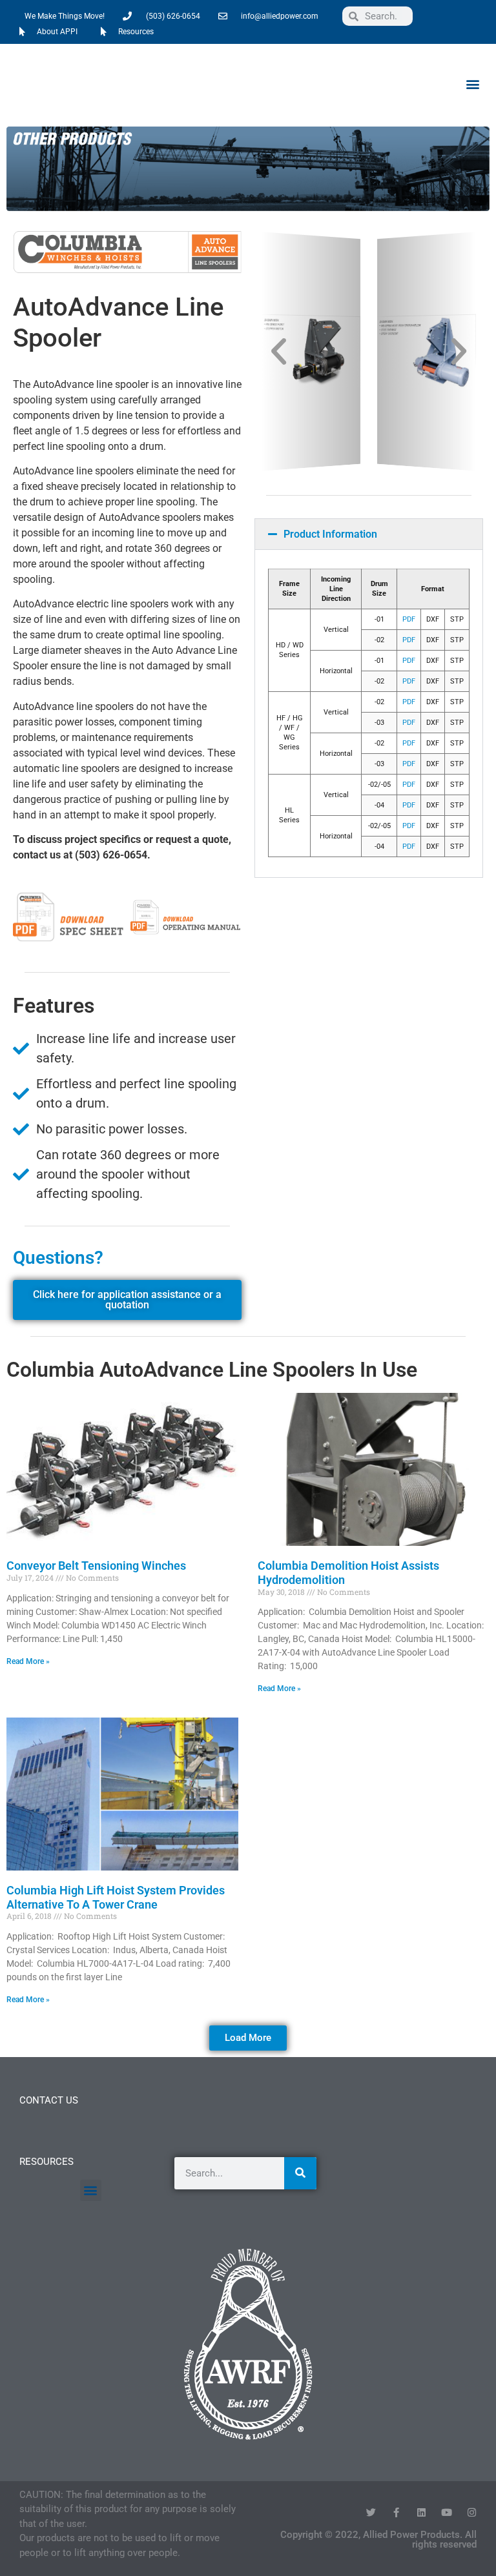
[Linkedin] (421, 2512)
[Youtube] (447, 2512)
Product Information (330, 534)
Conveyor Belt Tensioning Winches (96, 1566)
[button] (472, 84)
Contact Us (49, 2100)
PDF (409, 619)
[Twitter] (371, 2512)
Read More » (28, 1661)
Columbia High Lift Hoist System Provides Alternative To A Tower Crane (116, 1897)
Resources (46, 2162)
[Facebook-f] (396, 2512)
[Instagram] (472, 2512)
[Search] (300, 2173)
